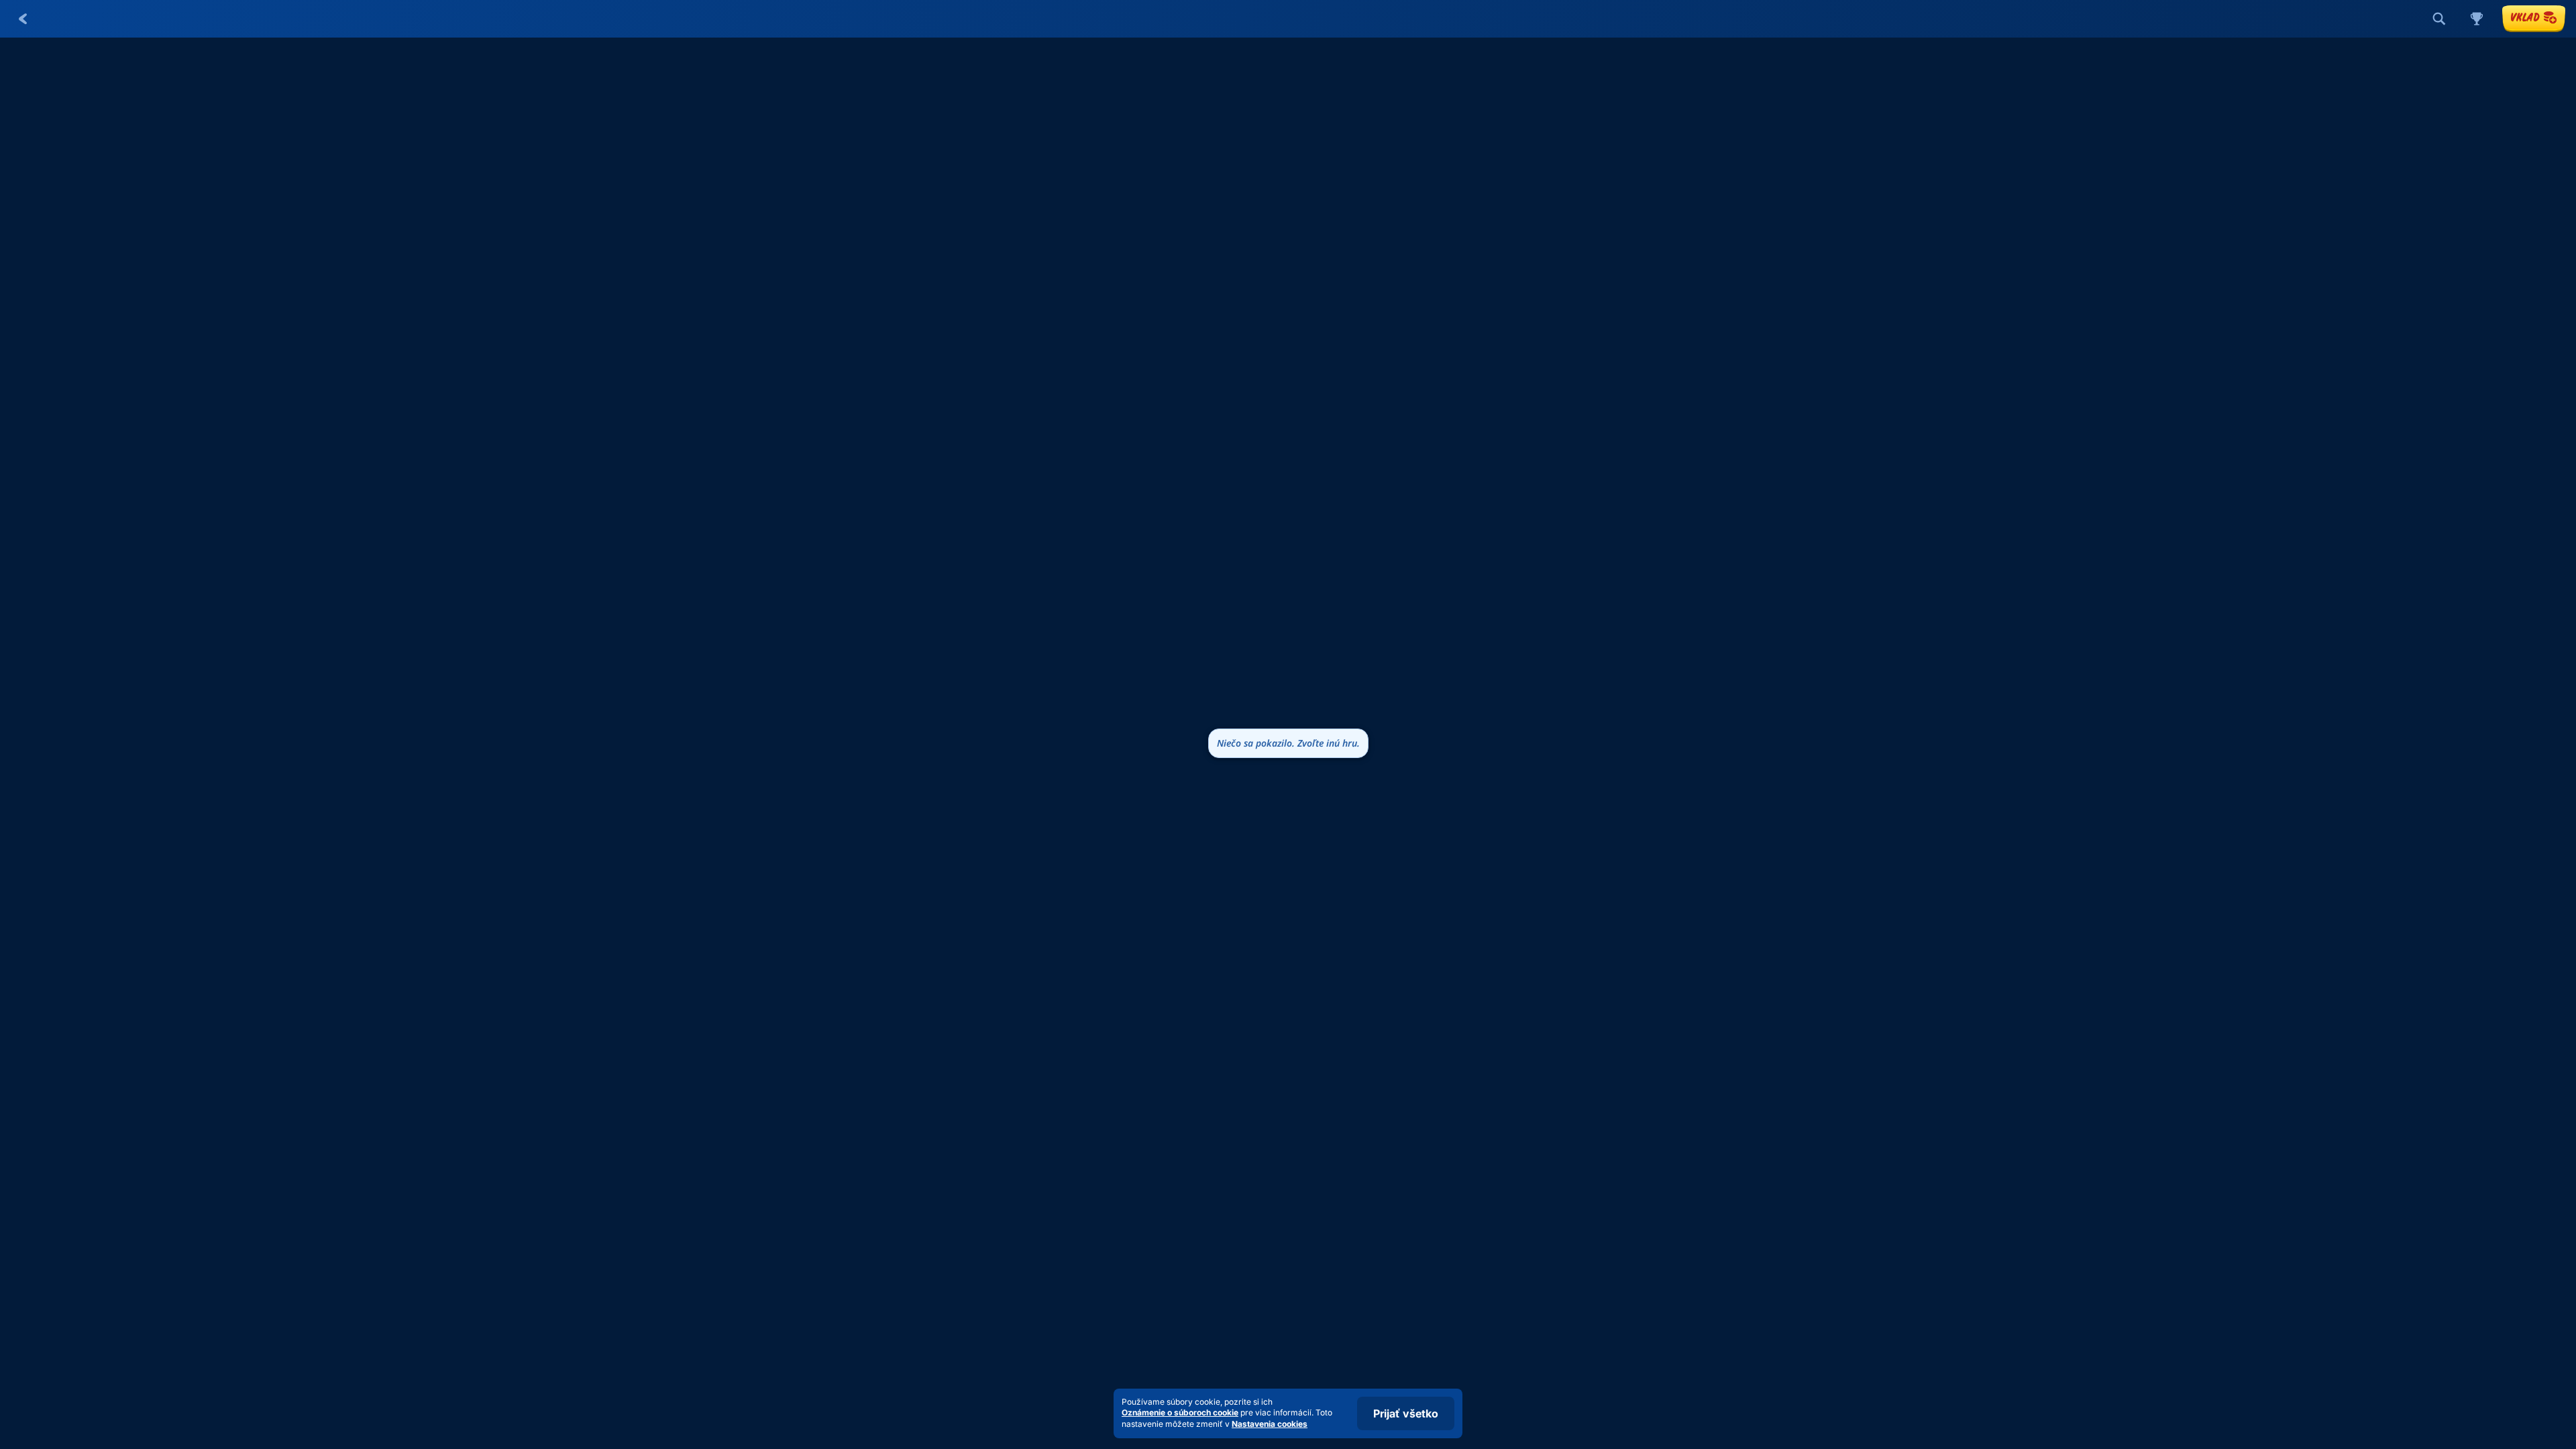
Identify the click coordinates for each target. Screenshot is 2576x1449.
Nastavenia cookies (1270, 1424)
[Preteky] (2477, 19)
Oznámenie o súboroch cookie (1180, 1412)
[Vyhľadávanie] (2439, 19)
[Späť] (23, 19)
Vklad (2525, 17)
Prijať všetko (1406, 1413)
